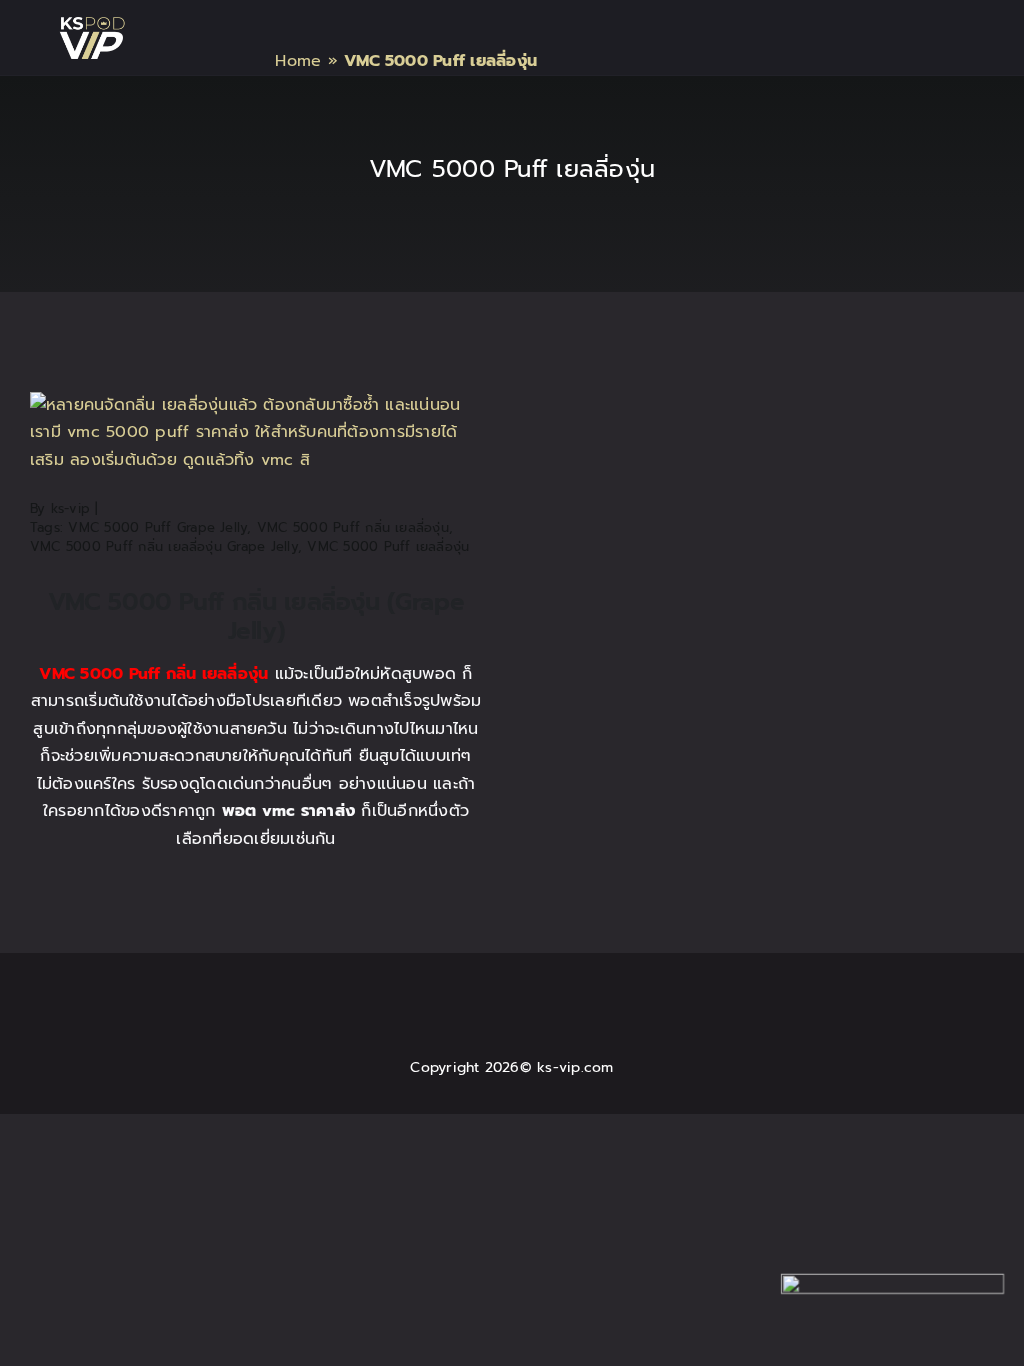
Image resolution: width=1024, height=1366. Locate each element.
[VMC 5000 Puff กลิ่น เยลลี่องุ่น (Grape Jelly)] (256, 405)
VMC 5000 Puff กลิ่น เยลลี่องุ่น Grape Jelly (164, 546)
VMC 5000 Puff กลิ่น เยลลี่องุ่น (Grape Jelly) (256, 616)
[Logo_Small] (92, 25)
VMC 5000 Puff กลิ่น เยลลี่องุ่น (353, 527)
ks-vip (70, 508)
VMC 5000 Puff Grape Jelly (157, 527)
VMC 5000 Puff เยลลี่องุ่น (388, 546)
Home (298, 61)
